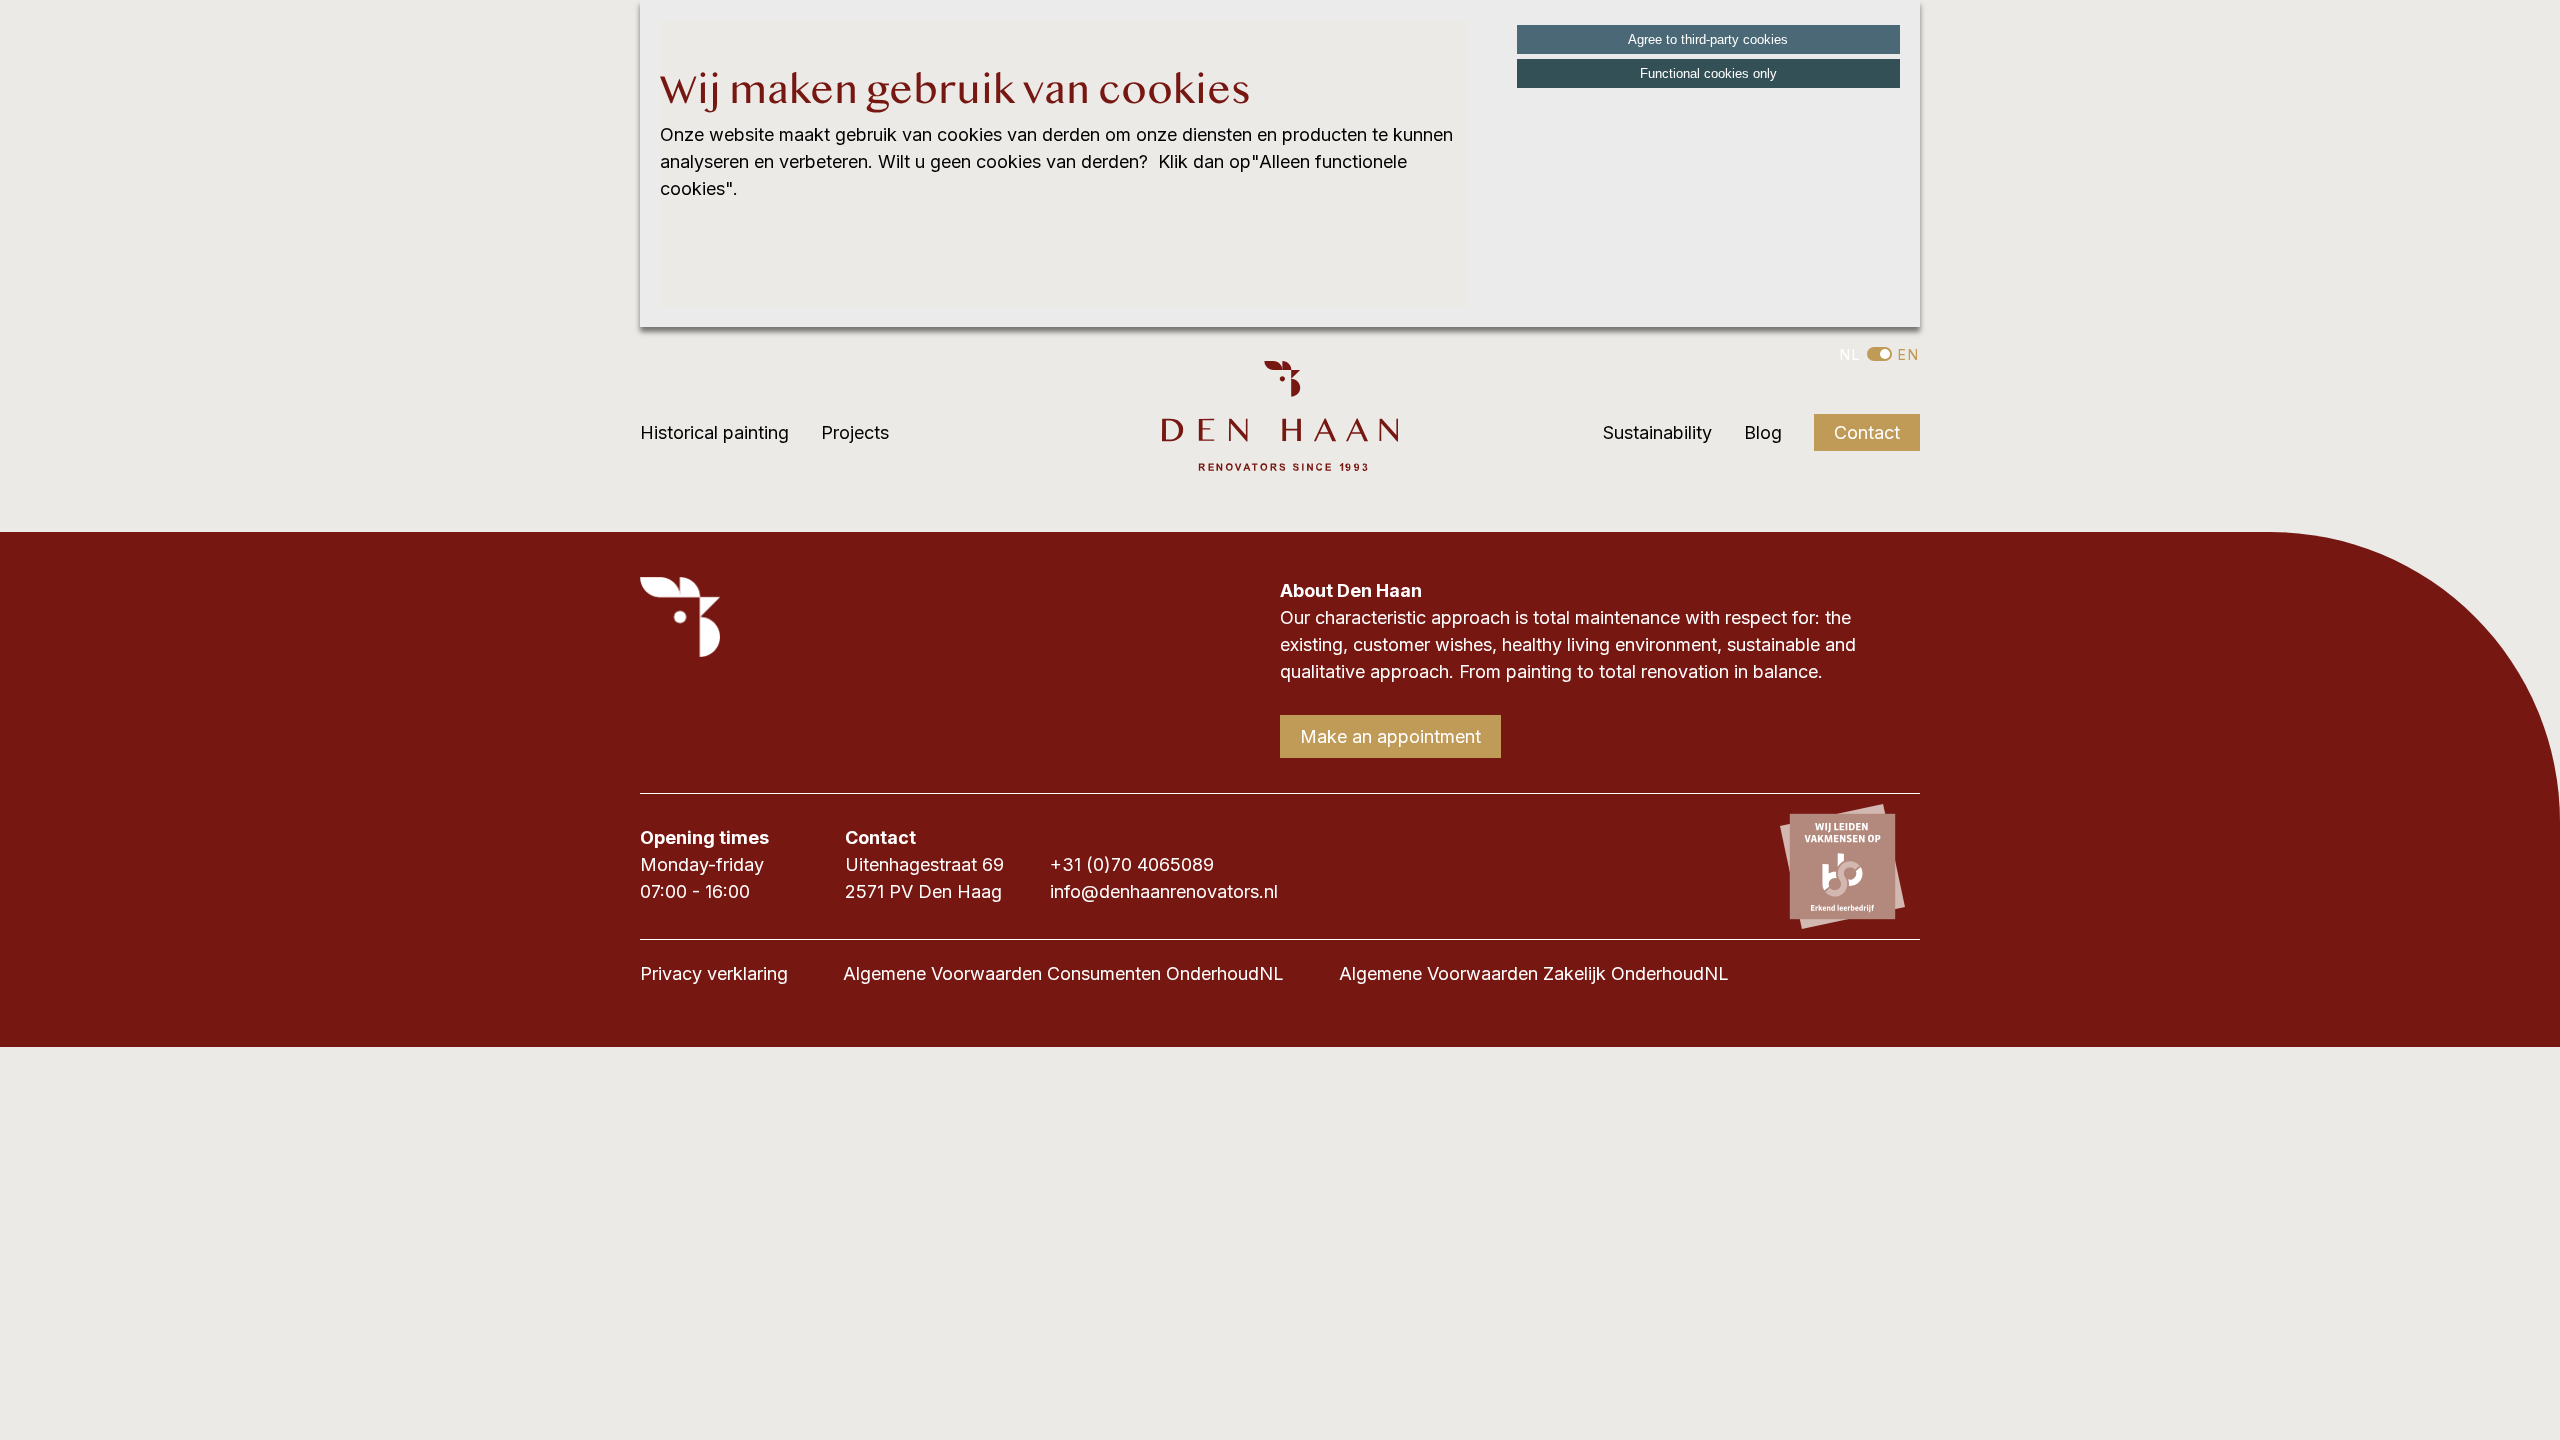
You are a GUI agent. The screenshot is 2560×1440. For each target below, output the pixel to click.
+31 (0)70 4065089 (1132, 864)
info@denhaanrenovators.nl (1164, 891)
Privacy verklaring (714, 973)
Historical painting (714, 432)
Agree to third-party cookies (1708, 39)
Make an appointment (1390, 736)
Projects (855, 432)
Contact (1867, 432)
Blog (1763, 432)
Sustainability (1657, 432)
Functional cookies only (1708, 73)
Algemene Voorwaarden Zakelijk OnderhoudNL (1534, 973)
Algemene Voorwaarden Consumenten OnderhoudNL (1063, 973)
